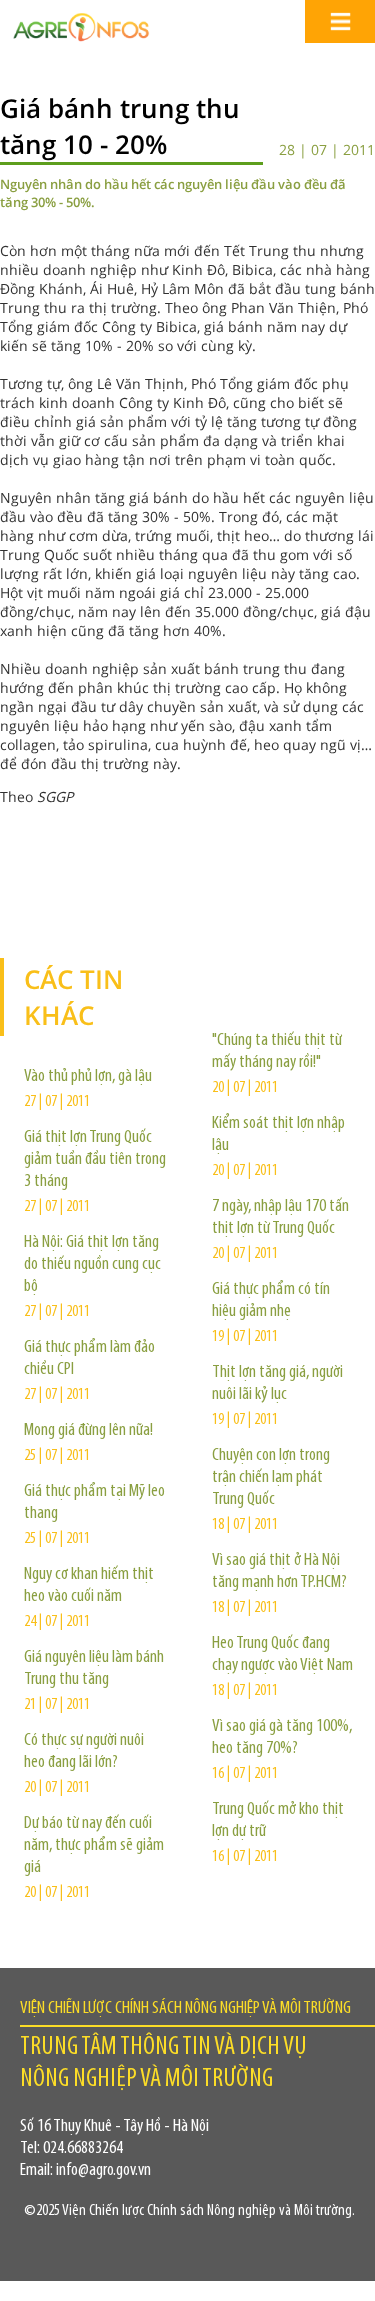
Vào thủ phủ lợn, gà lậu (88, 1077)
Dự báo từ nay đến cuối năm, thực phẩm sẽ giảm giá (94, 1846)
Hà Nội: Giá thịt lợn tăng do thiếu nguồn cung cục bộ (92, 1265)
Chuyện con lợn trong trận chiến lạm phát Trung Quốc (271, 1478)
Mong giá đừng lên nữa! (88, 1431)
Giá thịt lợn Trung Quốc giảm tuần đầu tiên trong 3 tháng (95, 1160)
